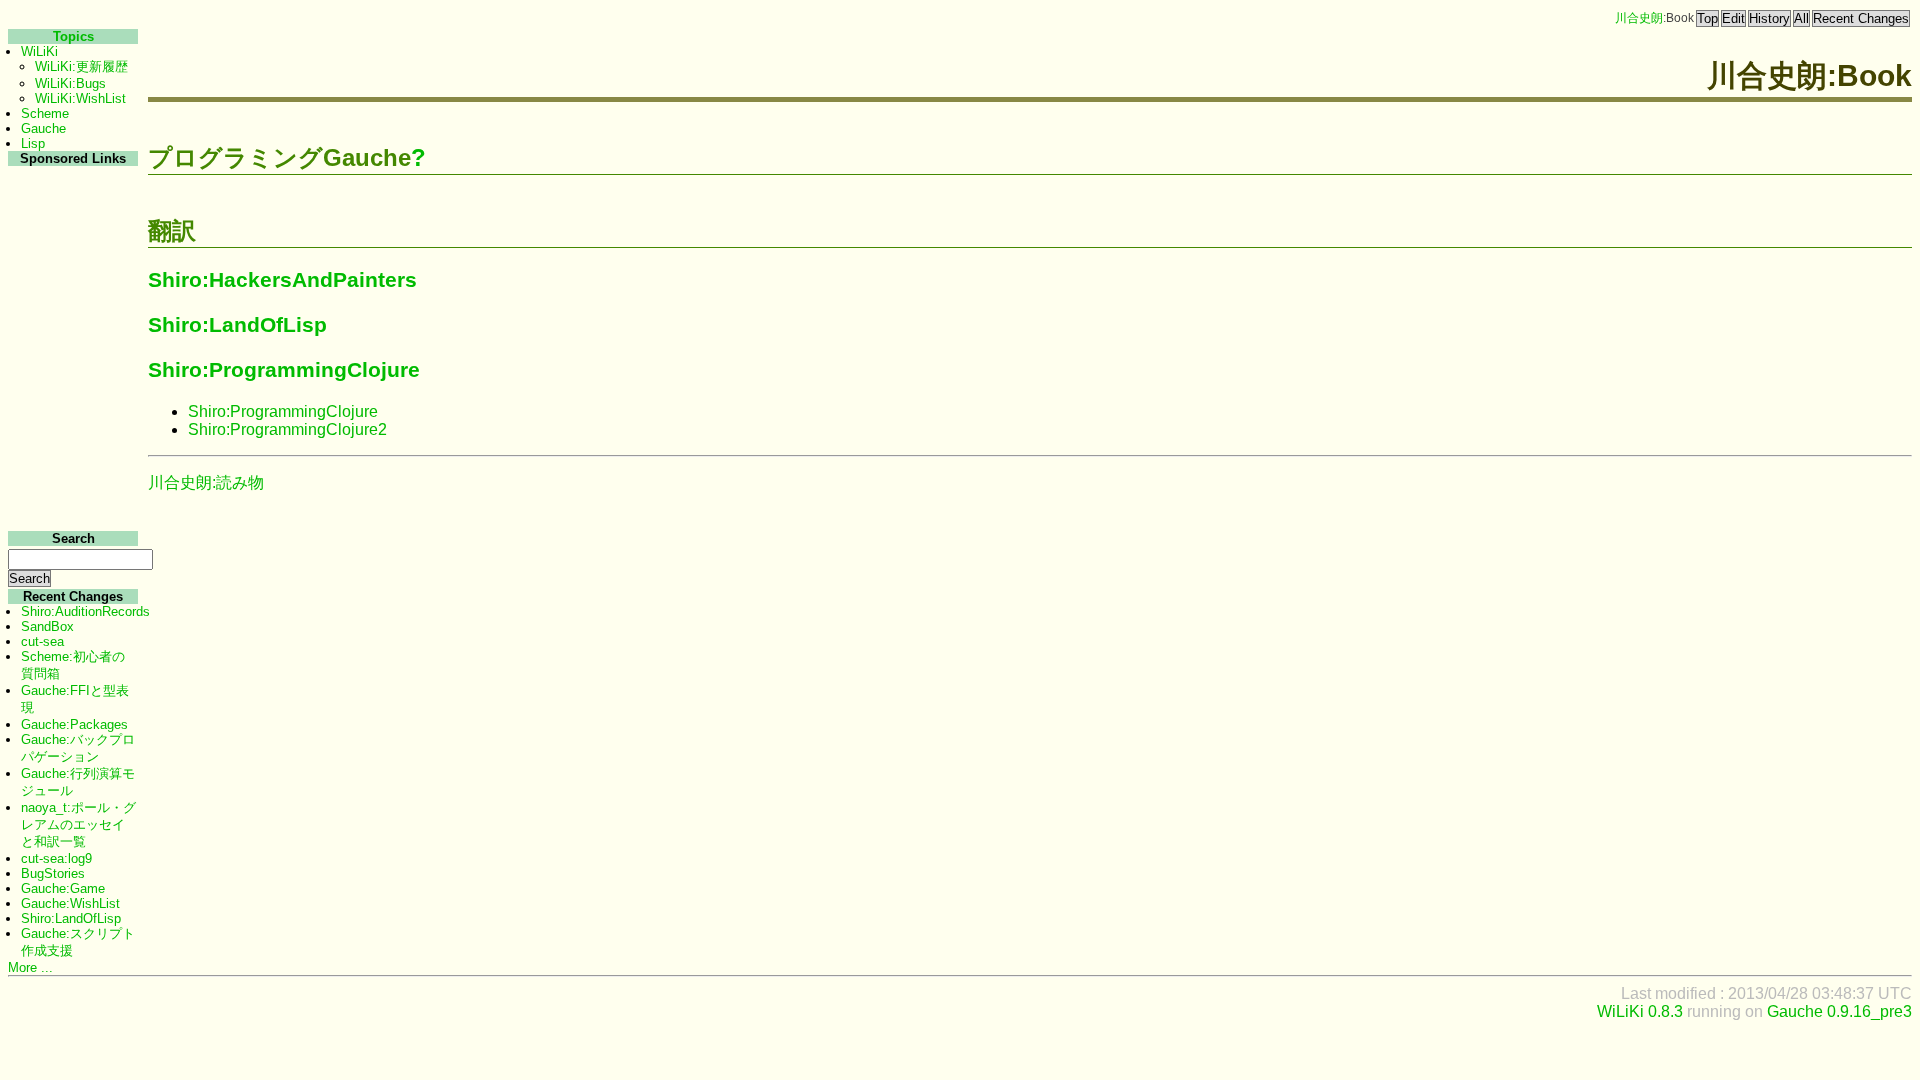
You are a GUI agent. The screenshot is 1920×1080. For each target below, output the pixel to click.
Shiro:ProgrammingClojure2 (287, 429)
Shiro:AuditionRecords (85, 611)
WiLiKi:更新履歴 (81, 66)
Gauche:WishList (70, 903)
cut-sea (42, 641)
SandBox (47, 626)
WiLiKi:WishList (80, 98)
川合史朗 (1639, 18)
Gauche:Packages (74, 724)
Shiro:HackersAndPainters (282, 279)
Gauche (43, 128)
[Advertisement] (70, 468)
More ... (30, 967)
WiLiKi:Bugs (70, 83)
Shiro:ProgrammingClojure (284, 369)
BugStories (53, 873)
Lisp (33, 143)
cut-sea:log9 (56, 858)
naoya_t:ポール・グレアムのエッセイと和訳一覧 (78, 824)
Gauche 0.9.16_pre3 (1839, 1011)
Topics (73, 36)
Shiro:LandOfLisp (237, 324)
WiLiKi (39, 51)
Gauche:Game (63, 888)
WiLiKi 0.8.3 (1640, 1011)
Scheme (45, 113)
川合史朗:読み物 (206, 482)
